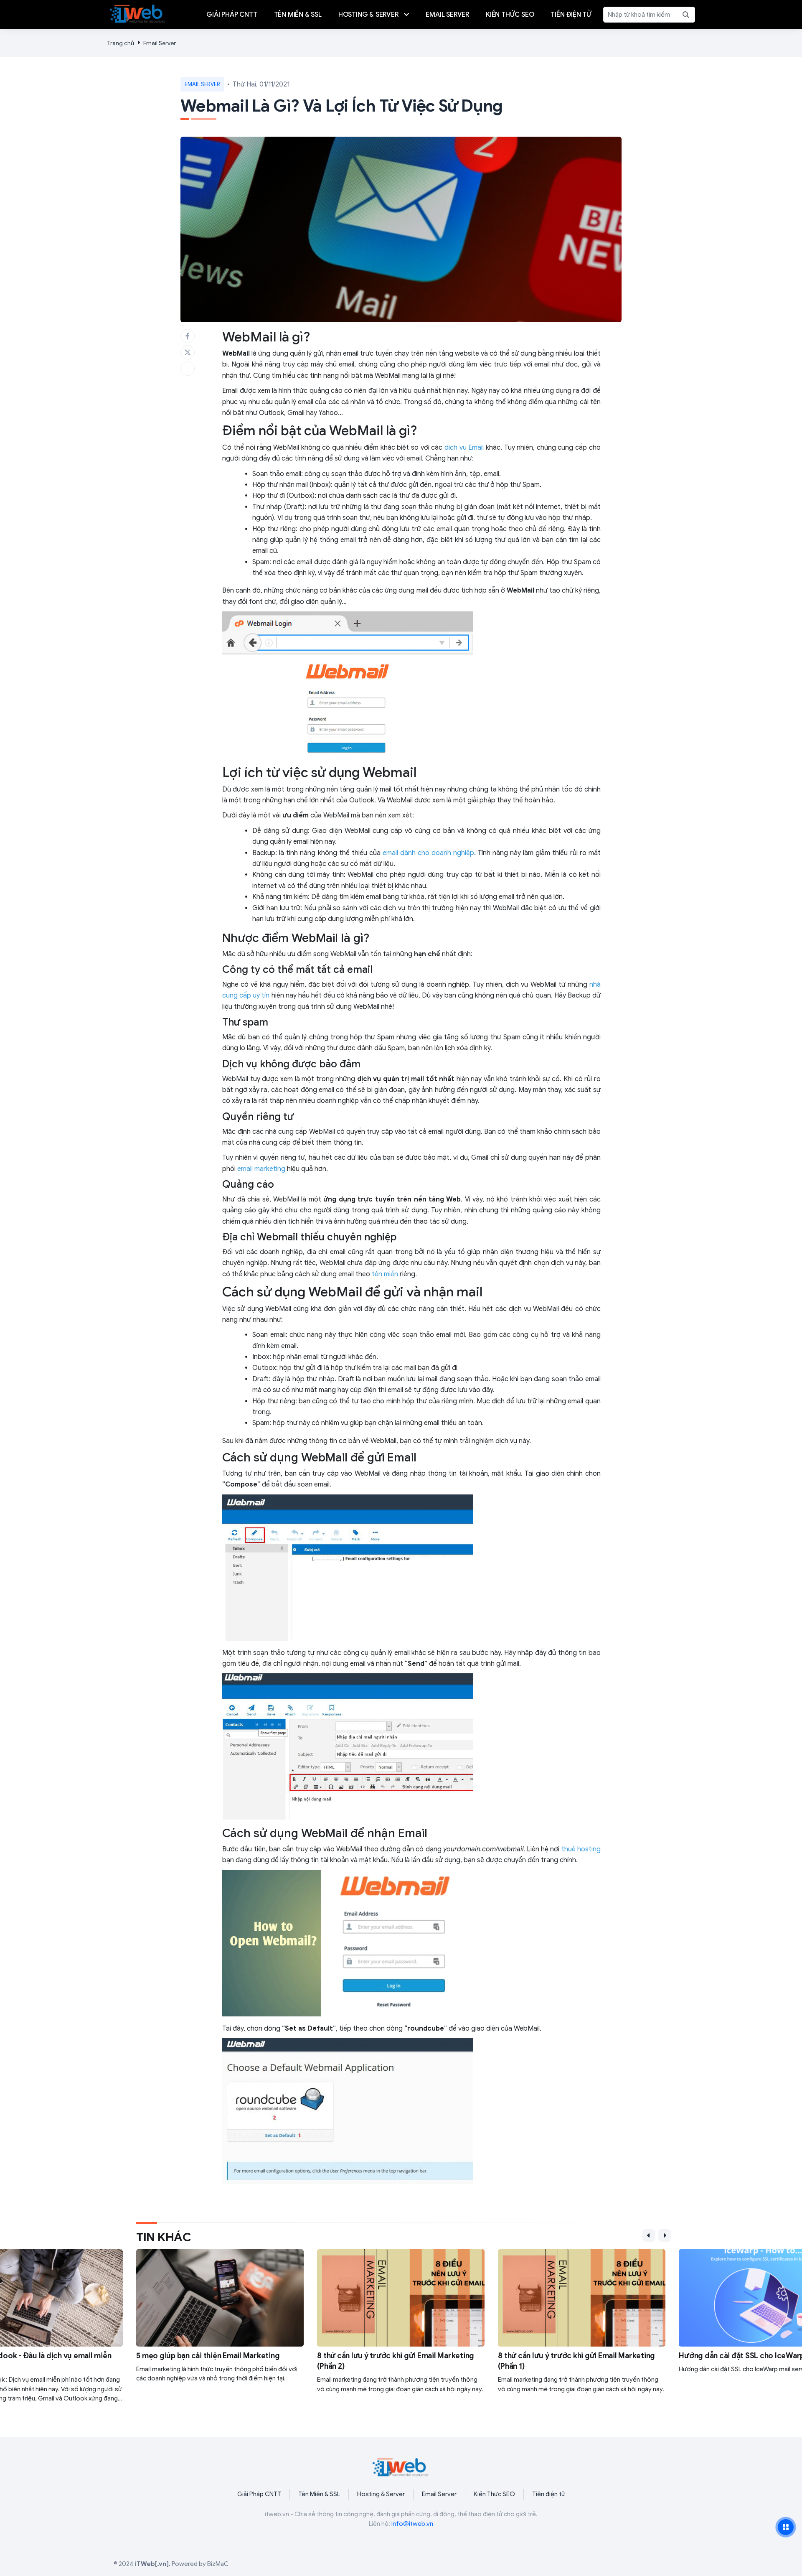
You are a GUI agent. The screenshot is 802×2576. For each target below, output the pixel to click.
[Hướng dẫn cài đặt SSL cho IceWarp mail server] (603, 2326)
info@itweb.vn (412, 2524)
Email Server (160, 43)
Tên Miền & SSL (319, 2494)
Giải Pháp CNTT (259, 2494)
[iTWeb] (138, 13)
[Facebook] (188, 336)
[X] (188, 352)
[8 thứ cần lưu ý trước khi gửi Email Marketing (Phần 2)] (242, 2326)
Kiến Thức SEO (494, 2494)
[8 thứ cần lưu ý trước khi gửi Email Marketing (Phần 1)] (423, 2326)
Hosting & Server (381, 2494)
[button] (649, 2235)
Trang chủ (121, 43)
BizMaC (218, 2564)
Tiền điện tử (549, 2494)
